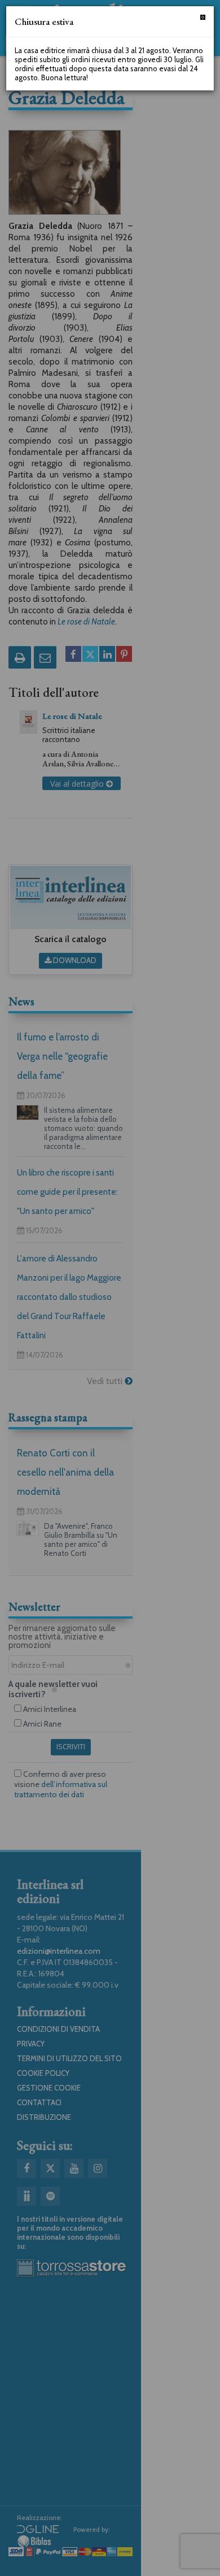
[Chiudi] (203, 17)
